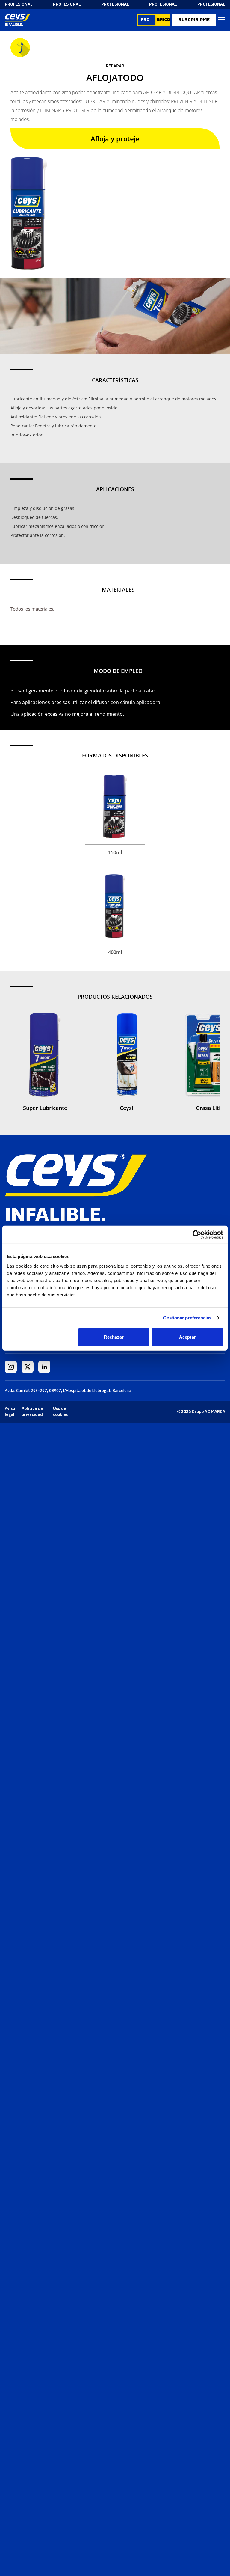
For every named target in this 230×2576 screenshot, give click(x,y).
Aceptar (187, 1337)
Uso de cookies (60, 1412)
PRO (145, 20)
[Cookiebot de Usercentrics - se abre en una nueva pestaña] (197, 1235)
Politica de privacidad (32, 1412)
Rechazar (114, 1337)
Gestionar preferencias (187, 1318)
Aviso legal (10, 1412)
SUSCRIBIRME (194, 20)
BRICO (164, 20)
